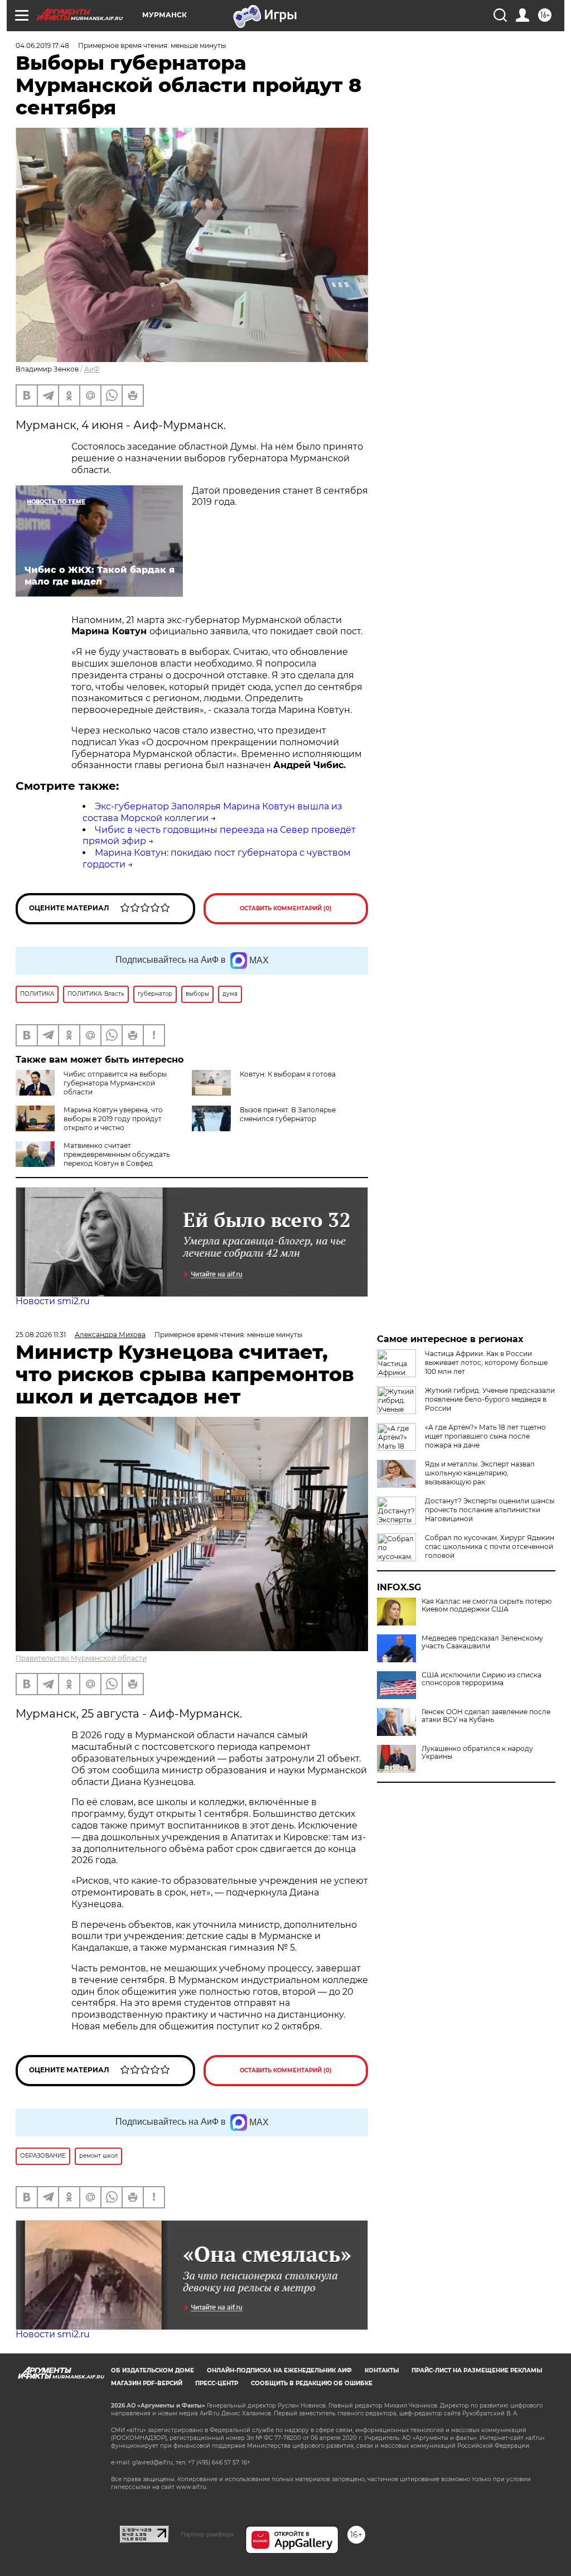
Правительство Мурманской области (81, 1658)
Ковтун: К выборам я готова (288, 1074)
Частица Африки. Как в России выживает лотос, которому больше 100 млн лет (486, 1362)
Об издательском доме (153, 2370)
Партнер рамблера (207, 2534)
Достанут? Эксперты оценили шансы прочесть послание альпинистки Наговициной (490, 1510)
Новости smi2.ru (53, 1301)
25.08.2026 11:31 (41, 1335)
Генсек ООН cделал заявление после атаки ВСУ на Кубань (486, 1716)
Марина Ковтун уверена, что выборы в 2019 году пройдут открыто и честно (113, 1119)
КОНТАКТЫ (382, 2370)
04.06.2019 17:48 (42, 45)
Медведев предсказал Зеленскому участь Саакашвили (482, 1642)
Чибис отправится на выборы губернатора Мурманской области (115, 1083)
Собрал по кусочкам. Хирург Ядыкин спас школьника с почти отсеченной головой (490, 1547)
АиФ (92, 369)
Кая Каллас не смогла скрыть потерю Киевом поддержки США (487, 1605)
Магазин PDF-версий (147, 2383)
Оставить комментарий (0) (286, 908)
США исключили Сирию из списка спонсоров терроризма (482, 1679)
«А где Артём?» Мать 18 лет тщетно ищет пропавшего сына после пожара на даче (485, 1436)
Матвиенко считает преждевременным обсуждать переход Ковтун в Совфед (117, 1154)
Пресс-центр (217, 2383)
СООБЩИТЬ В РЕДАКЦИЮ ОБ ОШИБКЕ (312, 2383)
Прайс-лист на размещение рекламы (477, 2370)
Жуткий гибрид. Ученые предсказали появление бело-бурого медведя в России (490, 1399)
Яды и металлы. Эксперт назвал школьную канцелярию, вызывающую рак (480, 1473)
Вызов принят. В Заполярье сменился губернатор (288, 1114)
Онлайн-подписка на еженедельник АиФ (279, 2370)
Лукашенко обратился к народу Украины (477, 1753)
